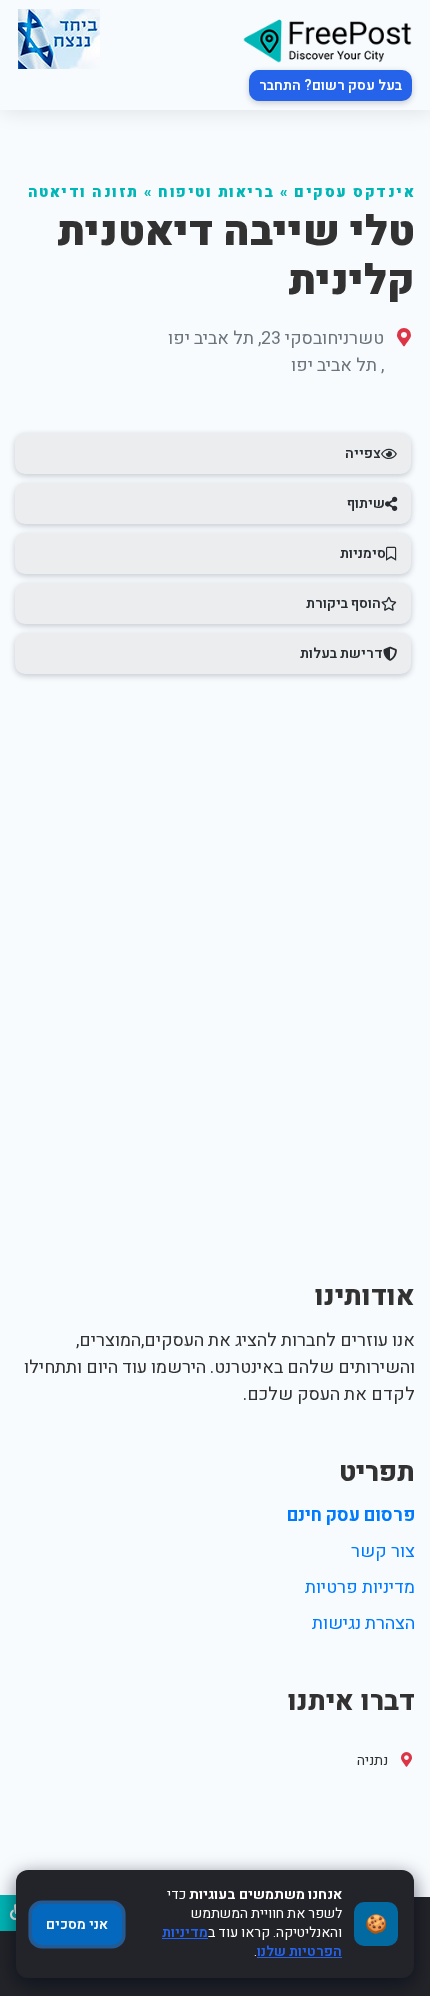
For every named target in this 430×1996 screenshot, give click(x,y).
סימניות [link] (363, 553)
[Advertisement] (215, 908)
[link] (327, 39)
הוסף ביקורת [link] (343, 603)
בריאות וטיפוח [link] (216, 192)
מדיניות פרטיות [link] (360, 1587)
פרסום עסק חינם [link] (351, 1515)
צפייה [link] (363, 453)
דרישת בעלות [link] (341, 653)
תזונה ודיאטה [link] (83, 192)
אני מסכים (77, 1924)
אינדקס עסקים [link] (354, 192)
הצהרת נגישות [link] (363, 1623)
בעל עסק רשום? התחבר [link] (330, 85)
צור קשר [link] (383, 1551)
